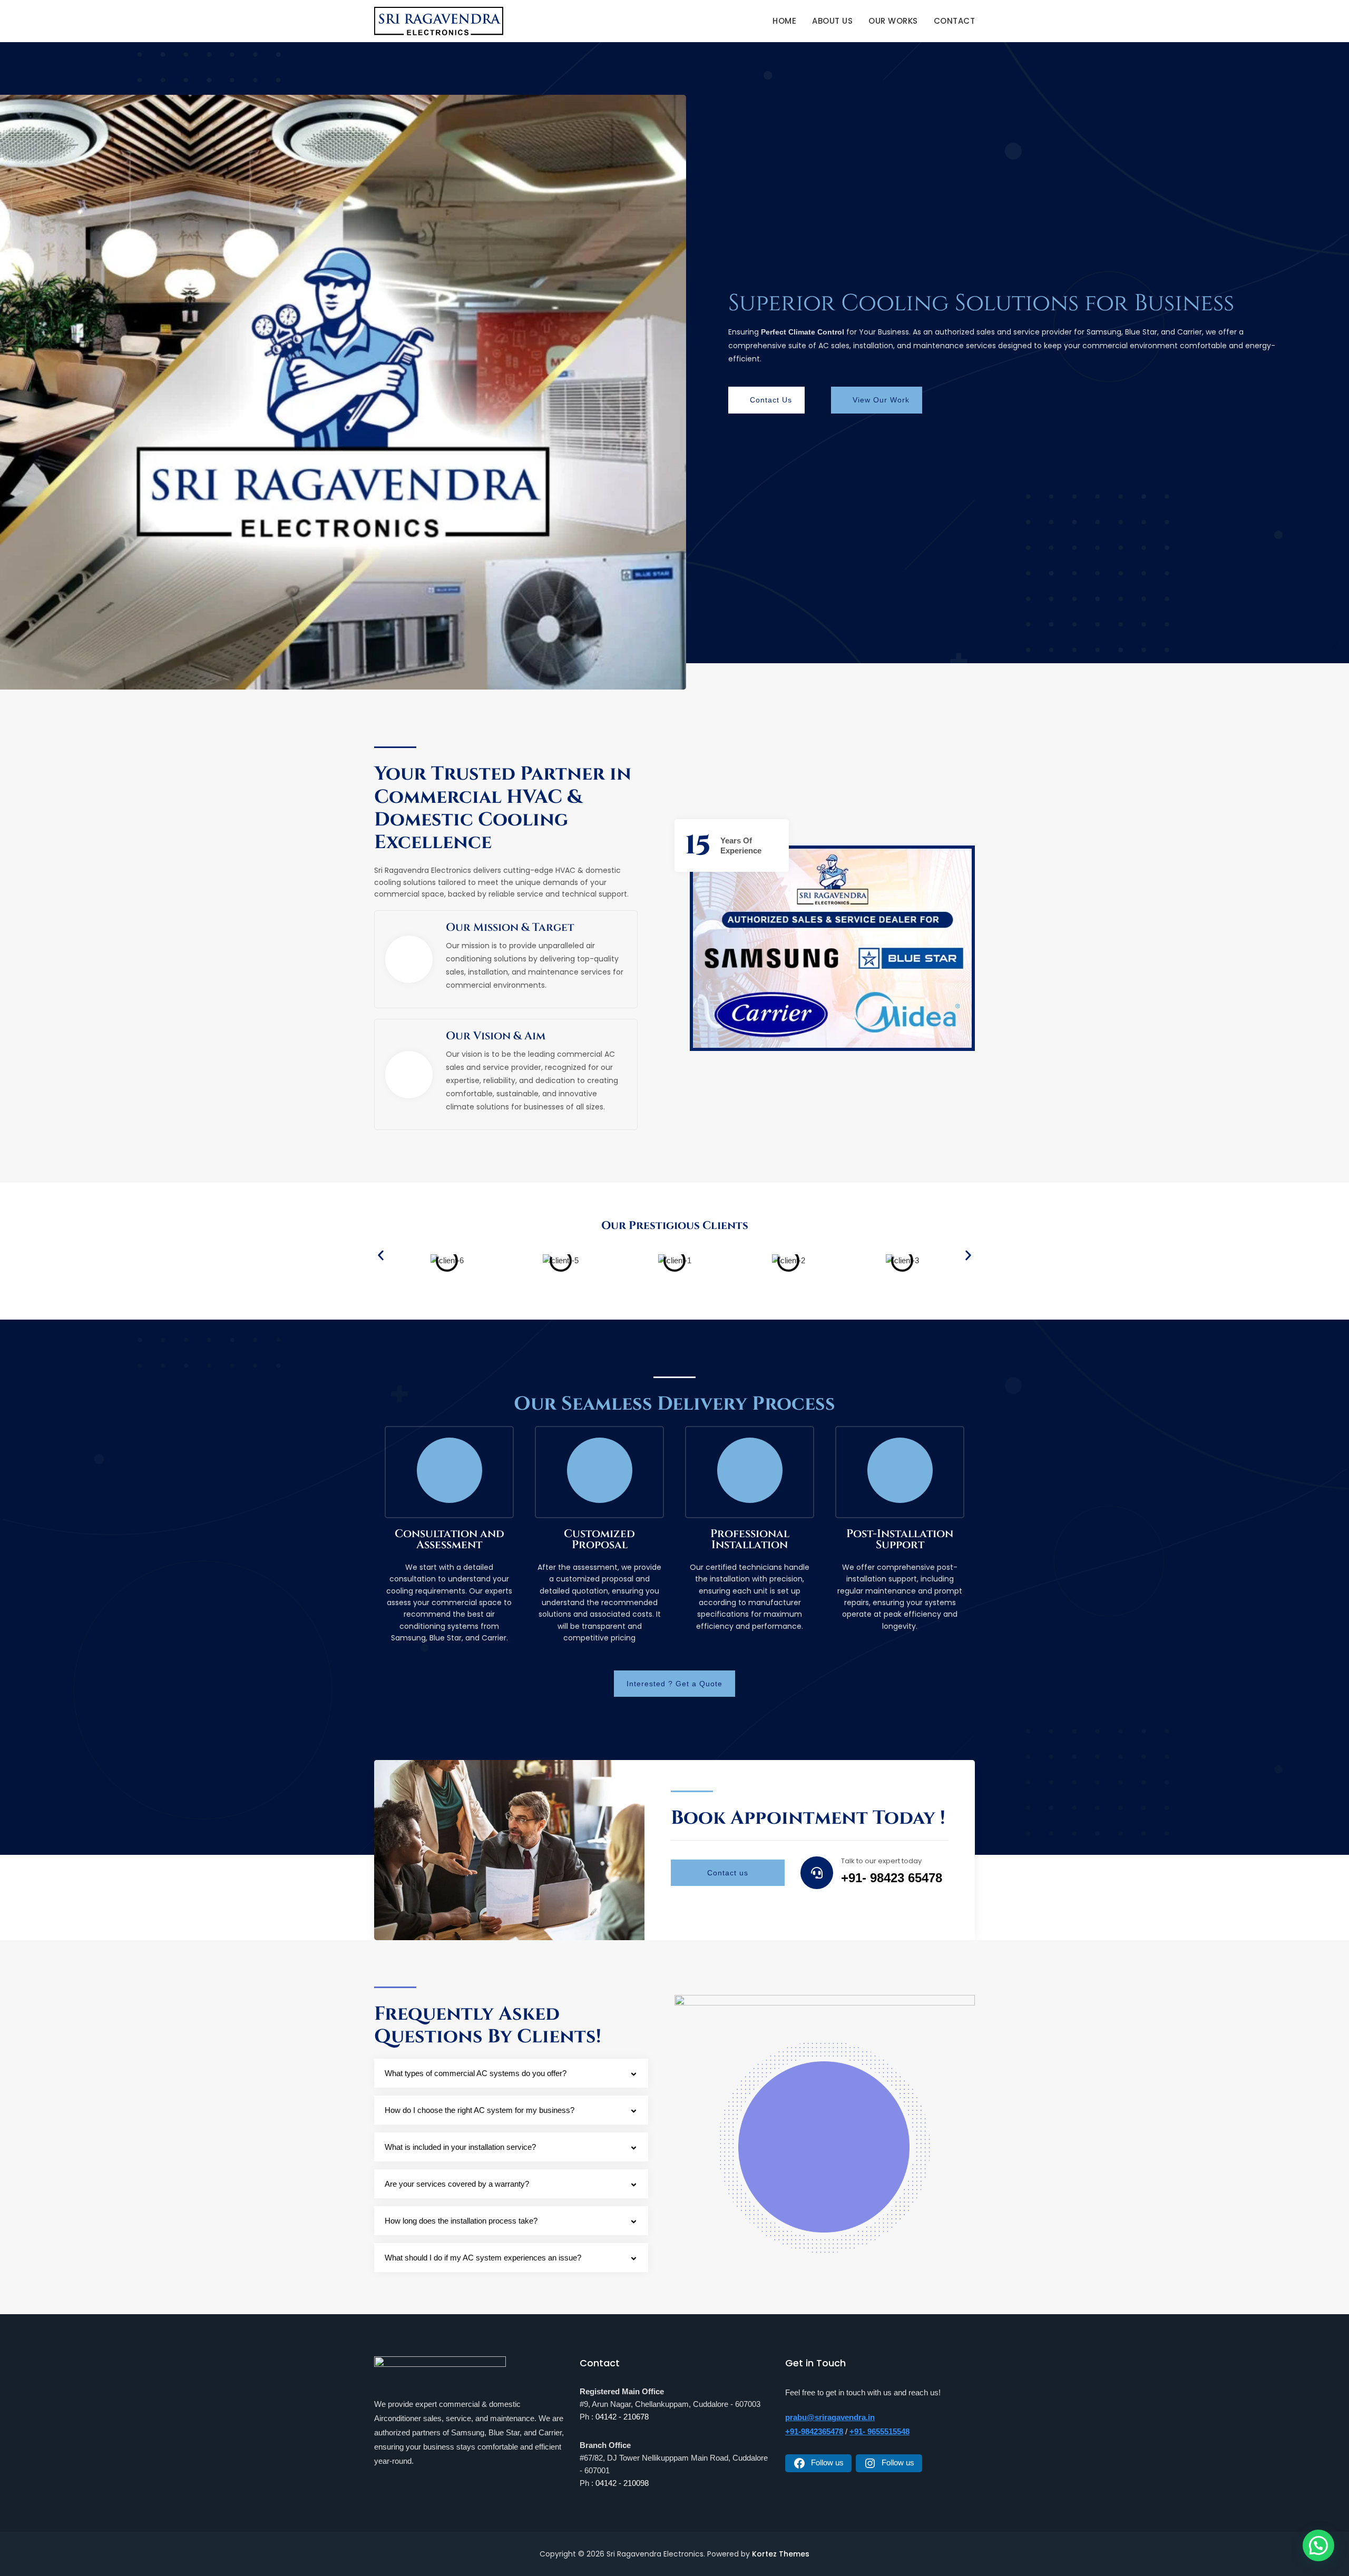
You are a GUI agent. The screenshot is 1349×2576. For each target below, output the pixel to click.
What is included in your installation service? (460, 2147)
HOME (784, 21)
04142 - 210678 (622, 2417)
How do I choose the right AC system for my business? (480, 2110)
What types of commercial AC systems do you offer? (476, 2073)
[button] (381, 1255)
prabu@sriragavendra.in (830, 2417)
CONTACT (955, 21)
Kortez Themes (781, 2554)
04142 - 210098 (622, 2483)
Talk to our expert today (881, 1861)
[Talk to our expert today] (817, 1873)
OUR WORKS (893, 21)
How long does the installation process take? (461, 2221)
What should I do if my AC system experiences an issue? (483, 2258)
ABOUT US (832, 21)
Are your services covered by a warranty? (457, 2184)
